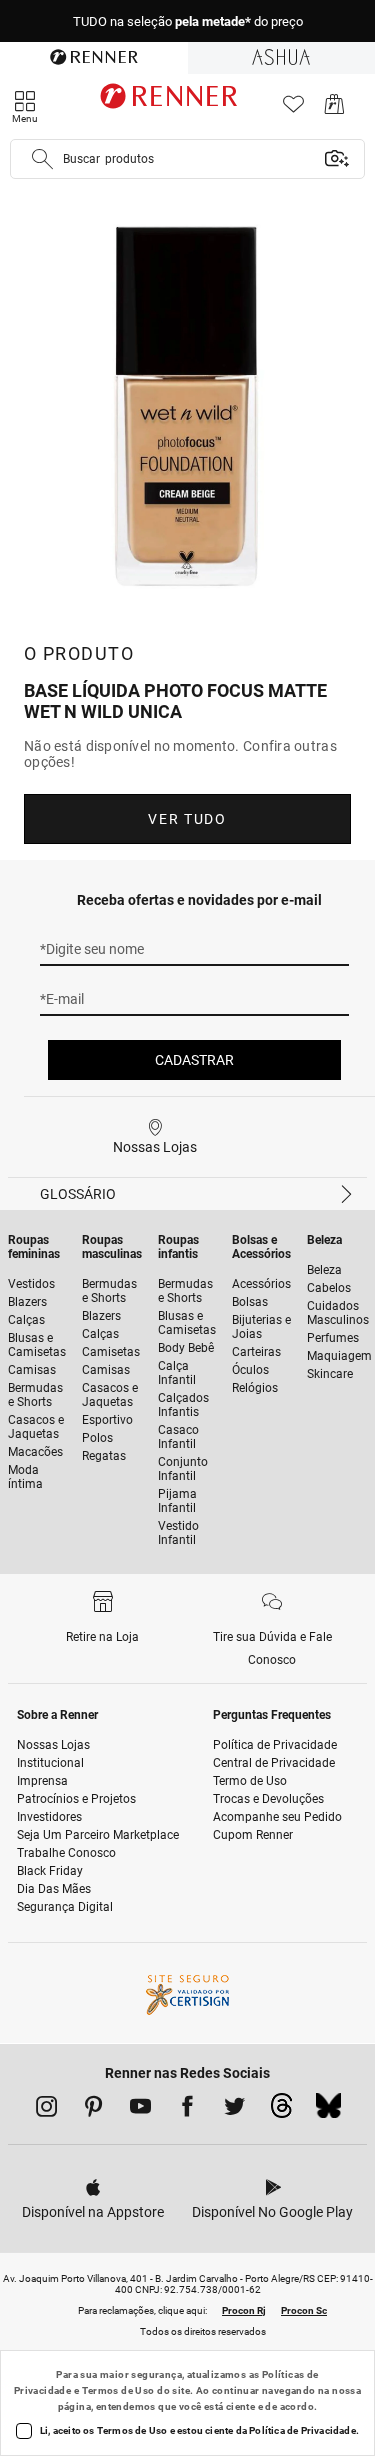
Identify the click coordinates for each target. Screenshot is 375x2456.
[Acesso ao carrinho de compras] (334, 109)
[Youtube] (140, 2110)
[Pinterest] (93, 2110)
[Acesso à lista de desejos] (293, 109)
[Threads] (281, 2111)
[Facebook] (187, 2110)
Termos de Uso (118, 2390)
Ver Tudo (187, 819)
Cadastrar (194, 1060)
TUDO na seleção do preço (188, 21)
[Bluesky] (328, 2111)
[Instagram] (46, 2110)
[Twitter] (234, 2110)
